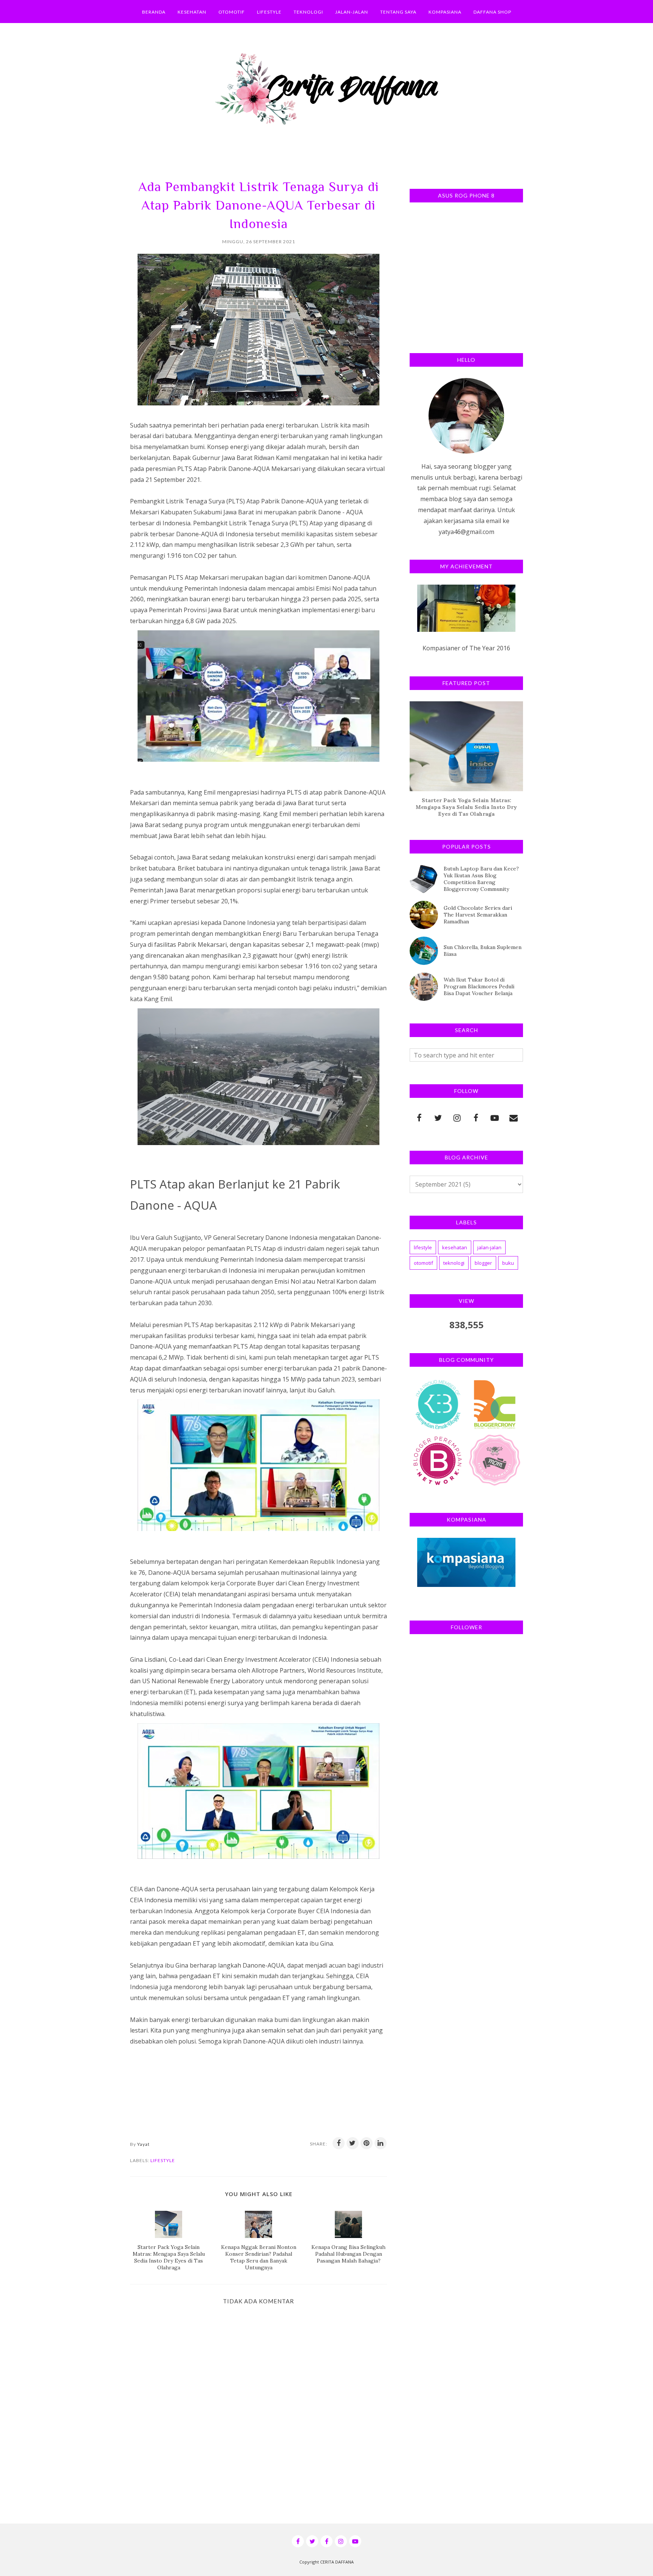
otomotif (423, 1263)
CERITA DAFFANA (337, 2562)
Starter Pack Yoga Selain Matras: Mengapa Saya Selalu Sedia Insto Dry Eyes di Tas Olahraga (466, 807)
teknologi (454, 1263)
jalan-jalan (489, 1247)
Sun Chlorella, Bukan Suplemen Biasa (483, 951)
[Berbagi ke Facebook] (339, 2143)
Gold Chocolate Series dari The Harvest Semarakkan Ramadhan (478, 915)
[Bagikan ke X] (353, 2143)
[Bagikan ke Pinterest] (367, 2143)
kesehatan (455, 1247)
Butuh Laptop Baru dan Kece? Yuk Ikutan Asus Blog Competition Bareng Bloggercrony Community (481, 879)
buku (508, 1263)
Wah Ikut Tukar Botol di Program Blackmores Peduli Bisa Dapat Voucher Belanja (479, 986)
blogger (483, 1263)
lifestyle (163, 2160)
